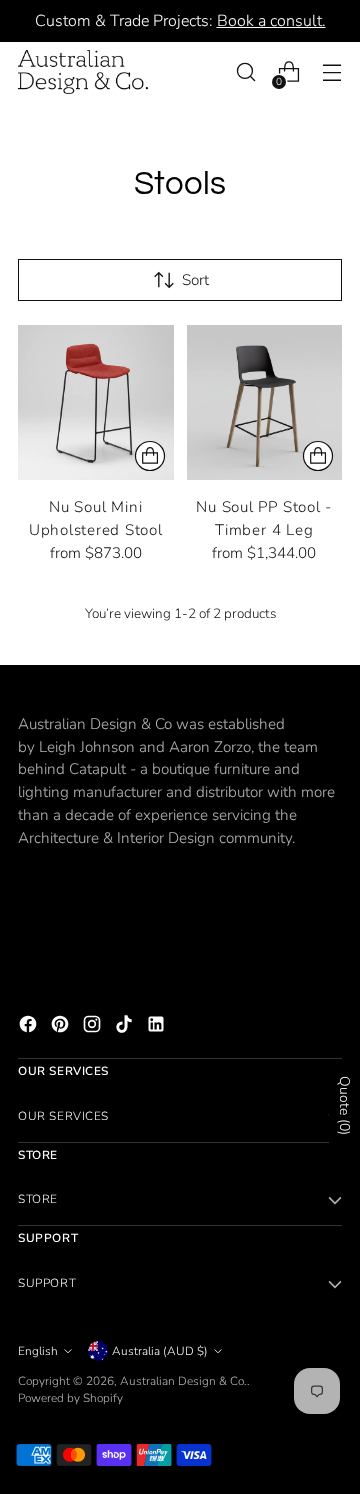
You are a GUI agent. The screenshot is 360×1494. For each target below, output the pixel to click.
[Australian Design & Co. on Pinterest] (62, 1027)
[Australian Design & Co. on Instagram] (94, 1027)
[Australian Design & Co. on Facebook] (30, 1027)
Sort (195, 280)
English (38, 1351)
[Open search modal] (245, 72)
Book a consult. (271, 21)
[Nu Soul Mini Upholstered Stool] (96, 403)
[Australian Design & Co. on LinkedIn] (158, 1027)
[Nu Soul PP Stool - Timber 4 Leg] (265, 403)
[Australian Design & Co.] (83, 72)
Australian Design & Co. (183, 1381)
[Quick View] (150, 456)
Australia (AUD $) (160, 1351)
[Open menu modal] (331, 72)
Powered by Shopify (70, 1398)
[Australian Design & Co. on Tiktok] (126, 1027)
